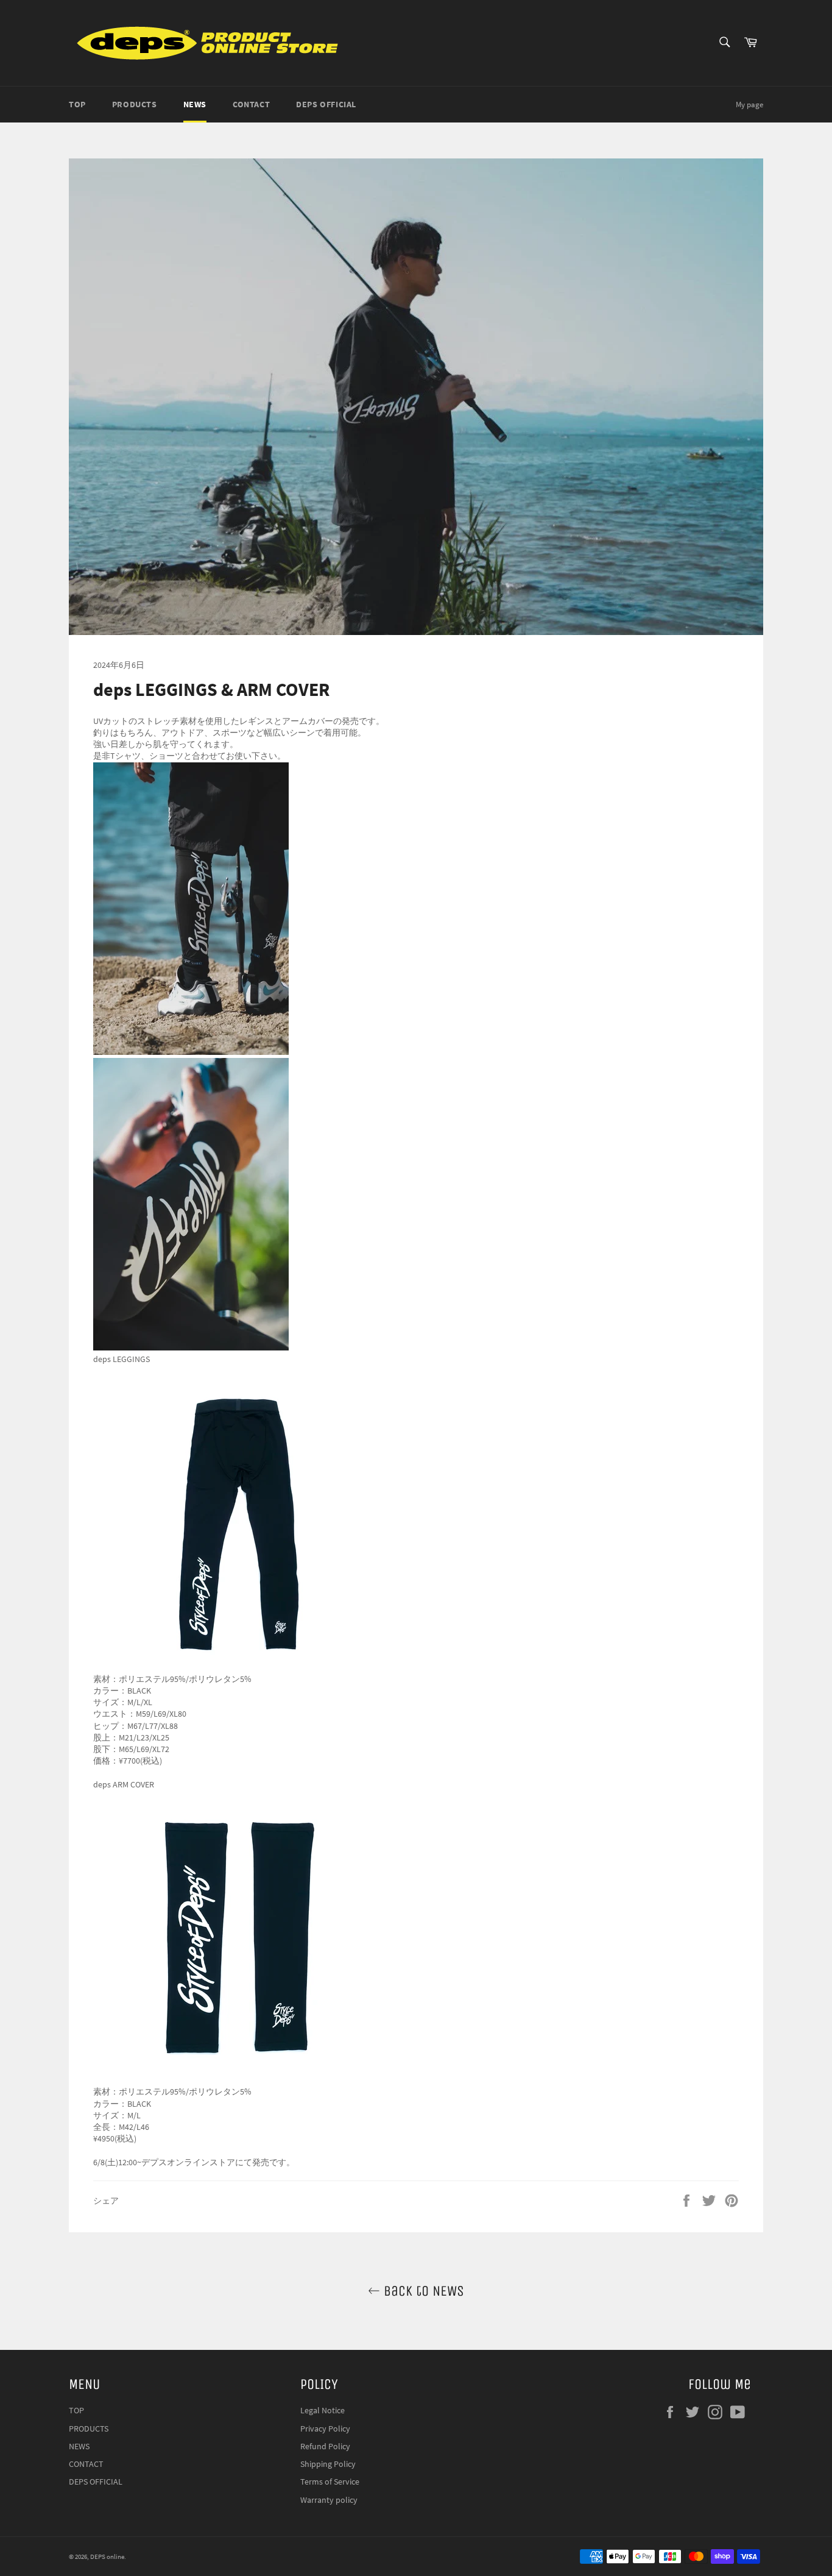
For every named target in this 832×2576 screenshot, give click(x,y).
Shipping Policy (328, 2464)
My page (749, 105)
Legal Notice (323, 2410)
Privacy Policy (325, 2429)
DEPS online (107, 2556)
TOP (77, 104)
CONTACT (251, 104)
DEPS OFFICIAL (326, 104)
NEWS (195, 104)
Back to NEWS (422, 2291)
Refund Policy (325, 2446)
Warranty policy (329, 2500)
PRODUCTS (135, 104)
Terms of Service (330, 2482)
